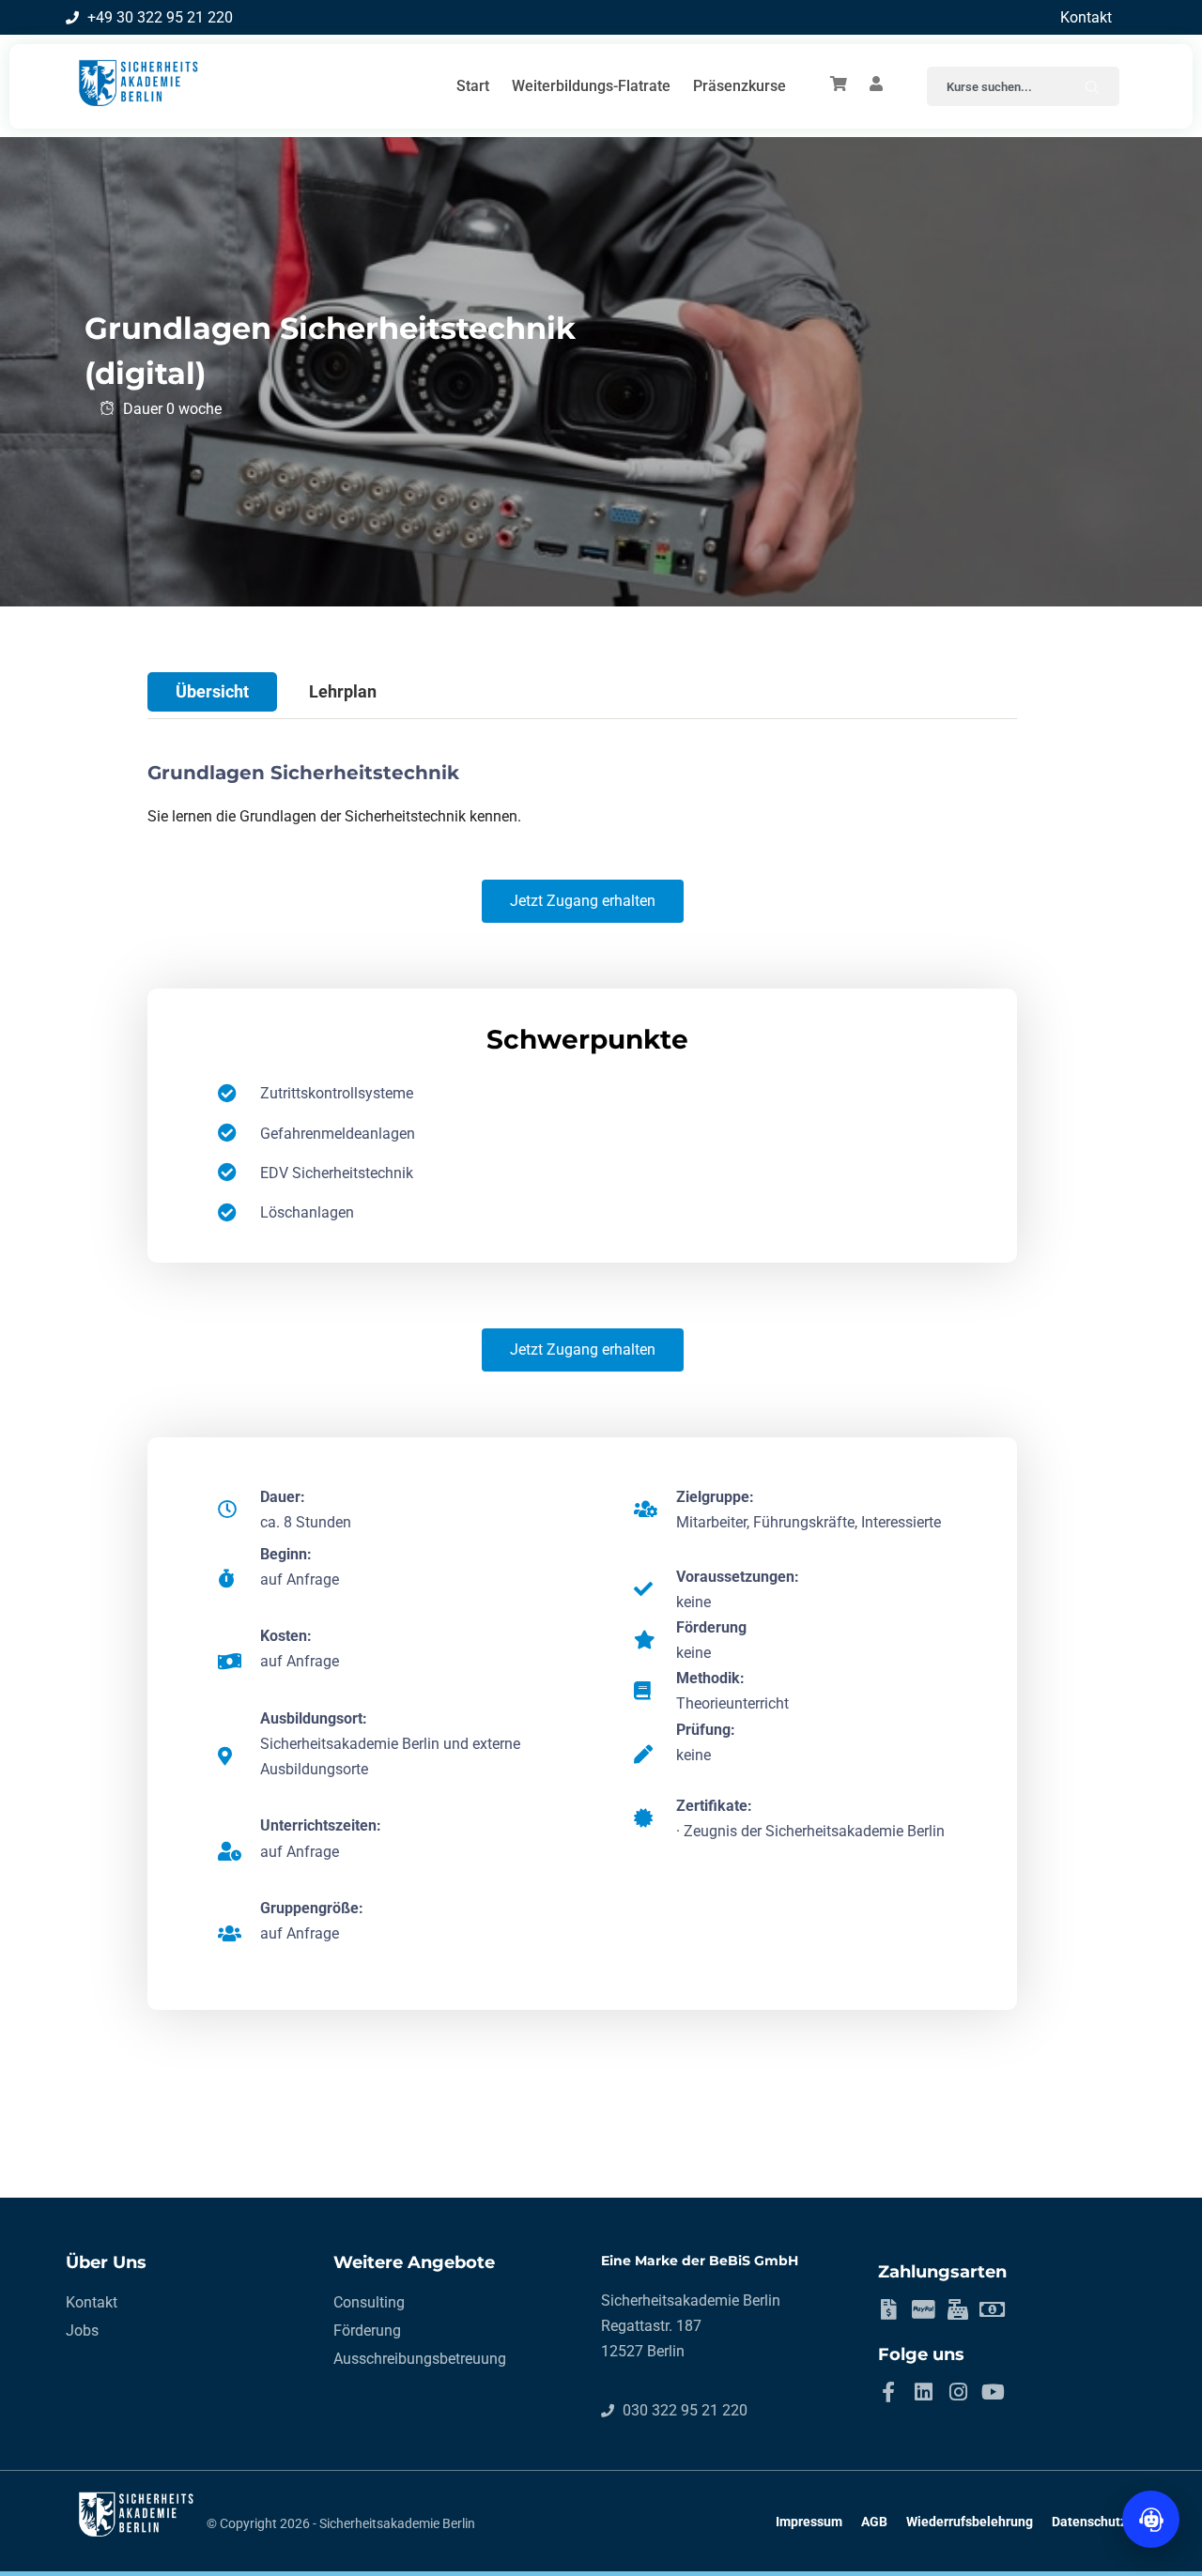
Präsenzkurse (740, 86)
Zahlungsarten (942, 2272)
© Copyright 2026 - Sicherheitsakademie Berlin (341, 2523)
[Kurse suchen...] (1093, 86)
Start (473, 86)
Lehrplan (343, 691)
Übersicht (212, 691)
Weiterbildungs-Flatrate (591, 86)
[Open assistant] (1151, 2519)
